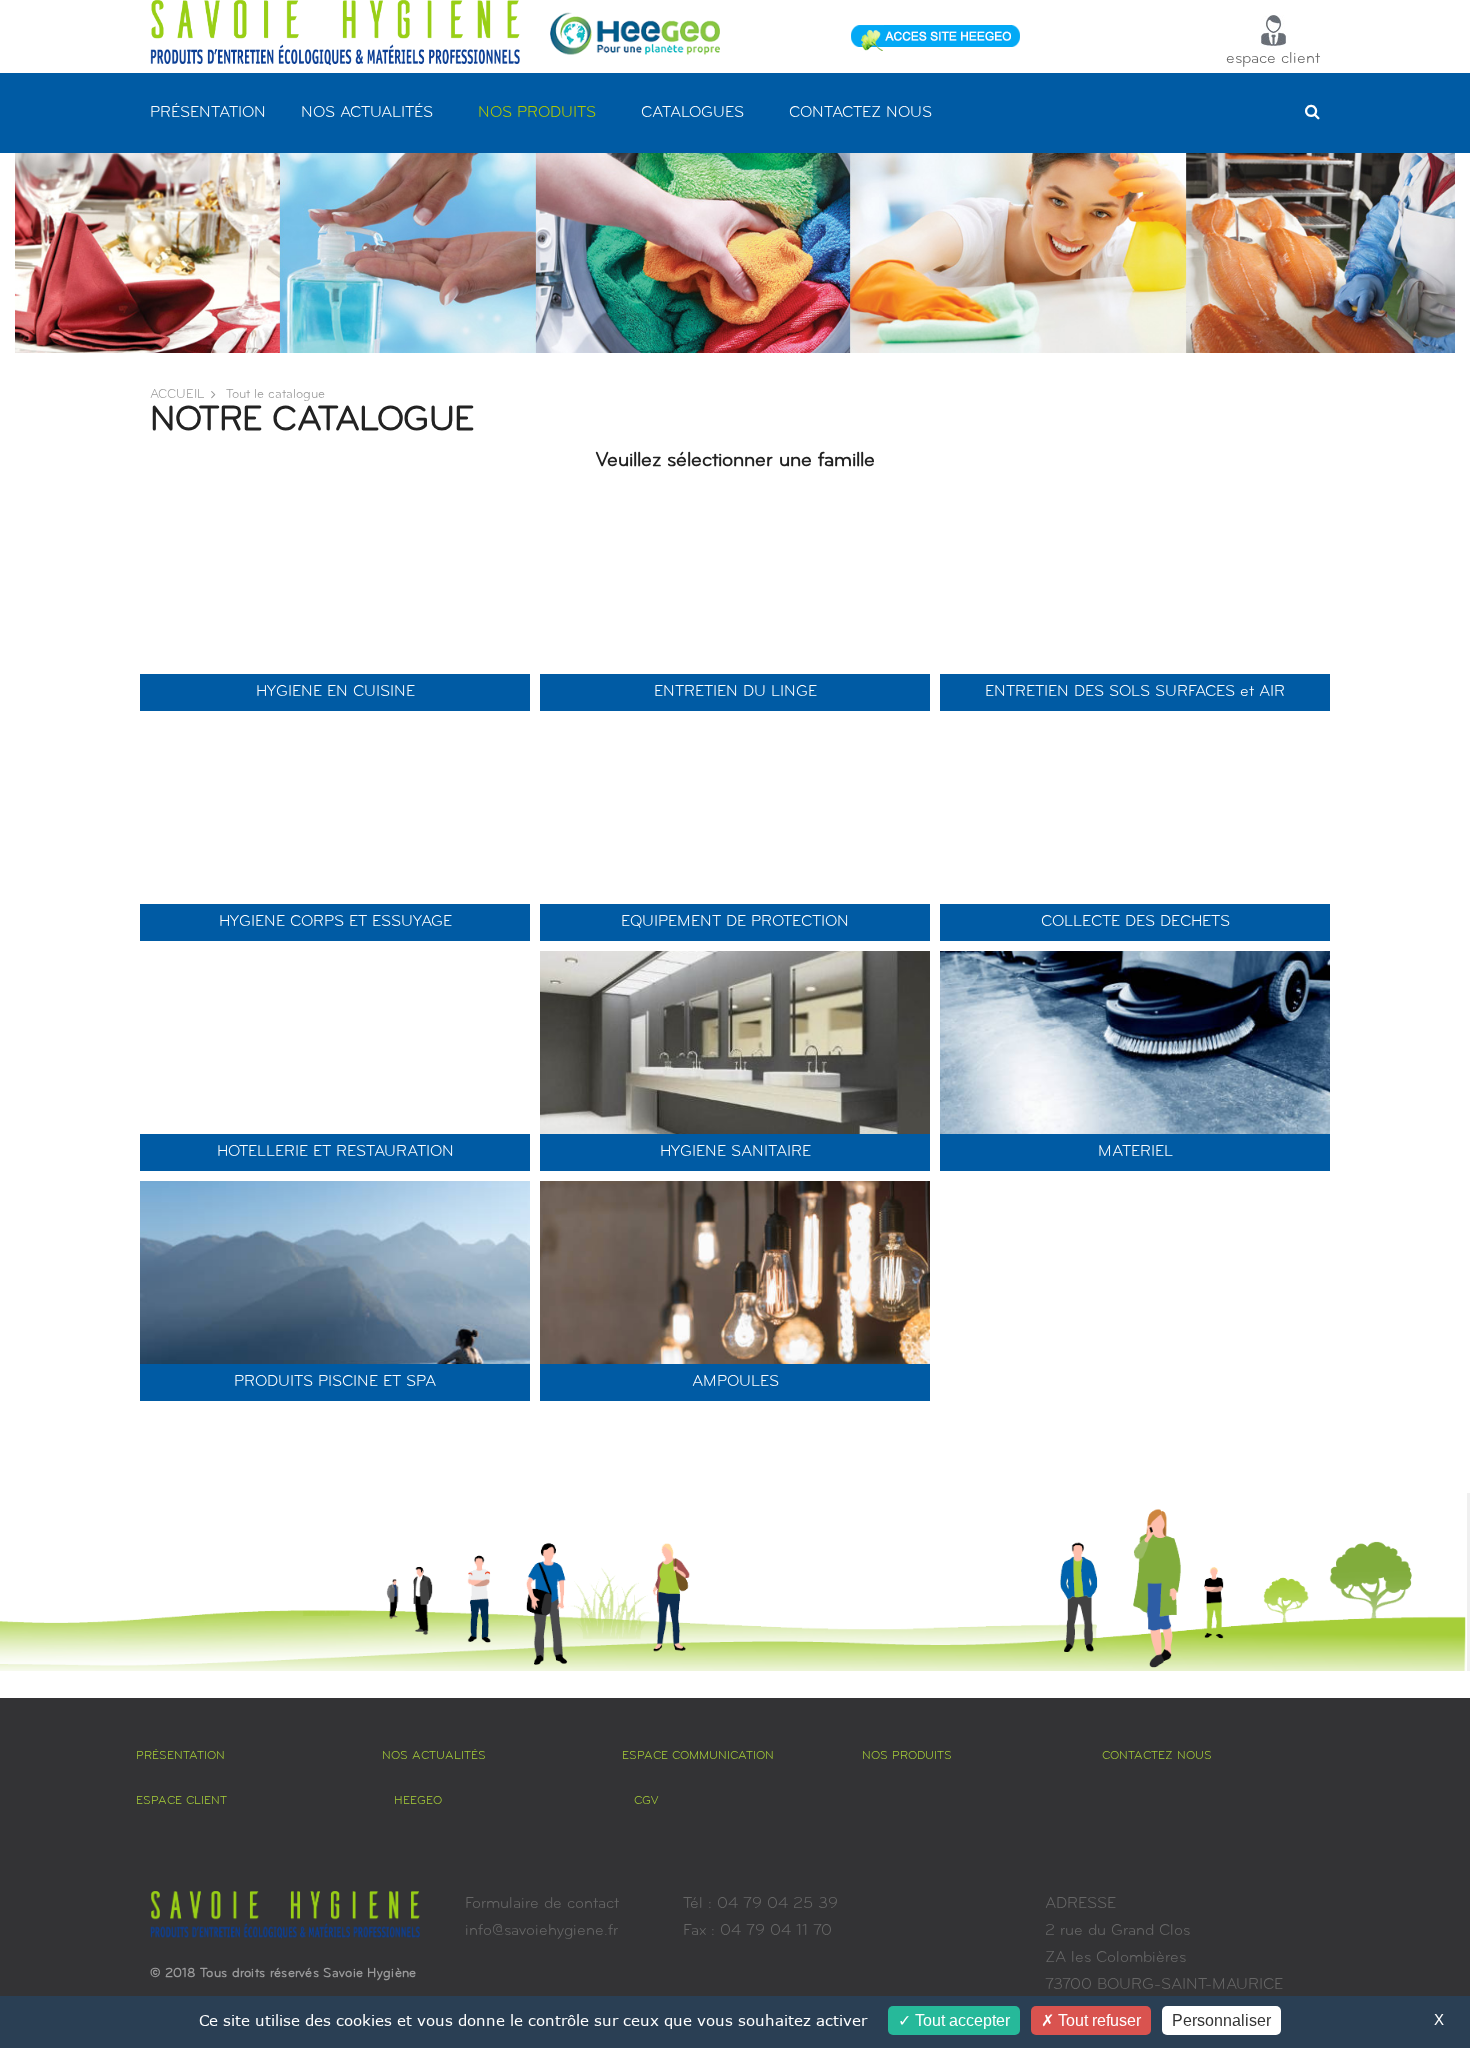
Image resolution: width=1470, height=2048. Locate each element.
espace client (1273, 59)
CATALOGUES (692, 113)
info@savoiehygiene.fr (541, 1931)
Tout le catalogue (275, 394)
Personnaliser (1221, 2020)
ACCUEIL (177, 394)
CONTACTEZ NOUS (860, 113)
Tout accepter (960, 2020)
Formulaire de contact (542, 1904)
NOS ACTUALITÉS (367, 113)
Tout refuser (1097, 2020)
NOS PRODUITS (537, 113)
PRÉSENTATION (208, 113)
